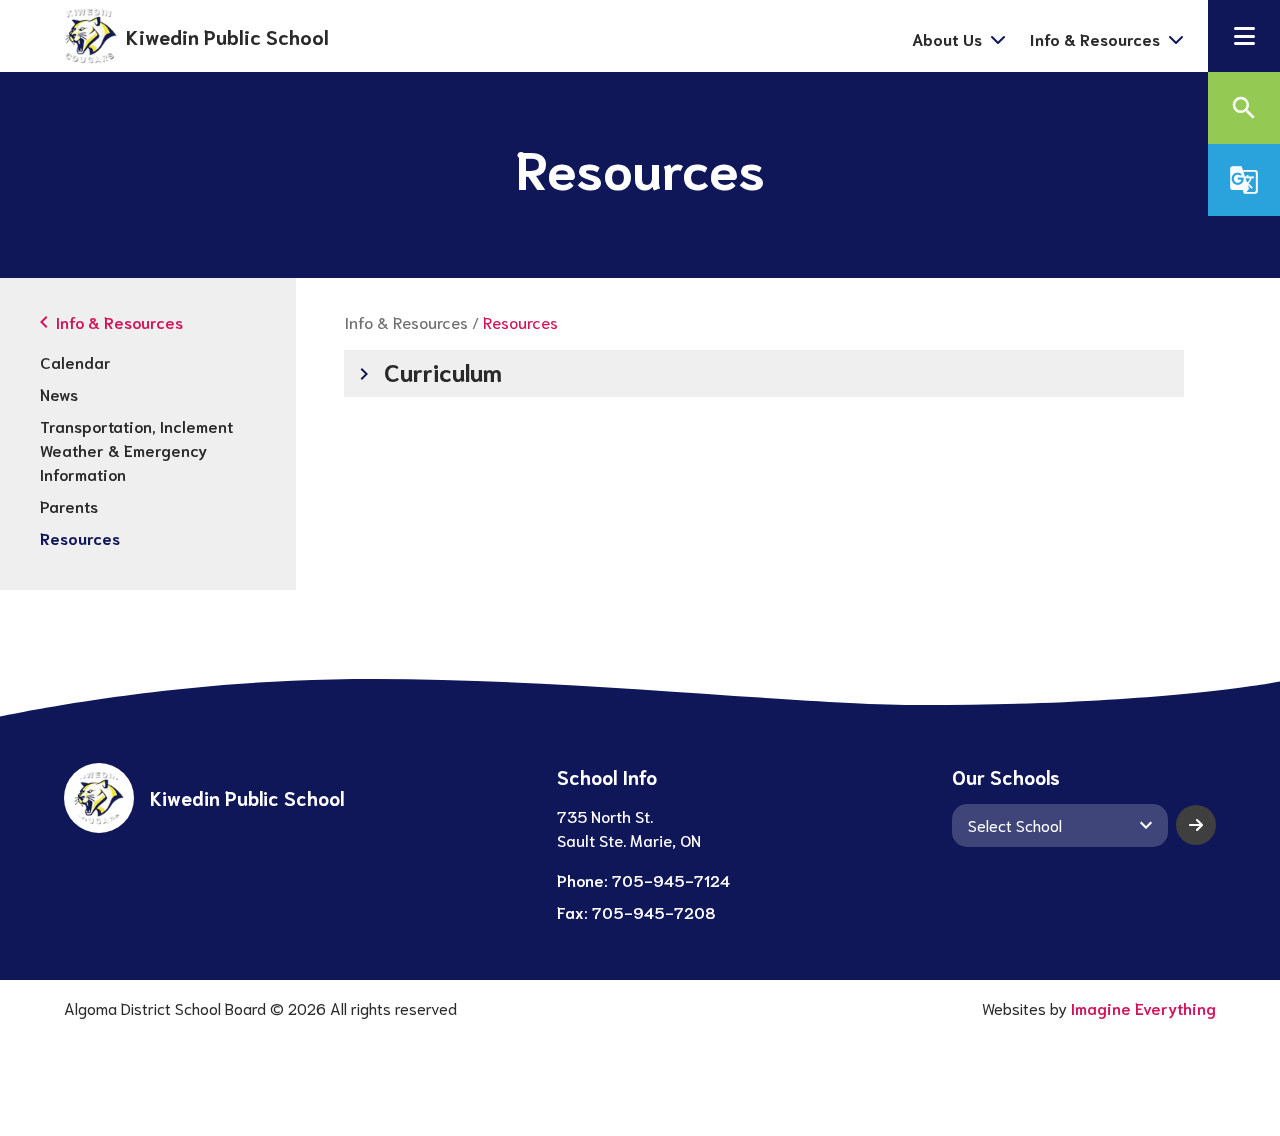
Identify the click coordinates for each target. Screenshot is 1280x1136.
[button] (1244, 36)
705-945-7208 (654, 911)
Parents (69, 505)
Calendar (75, 361)
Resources (80, 537)
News (59, 393)
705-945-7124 (671, 879)
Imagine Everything (1143, 1007)
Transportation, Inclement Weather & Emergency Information (136, 449)
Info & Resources (406, 321)
